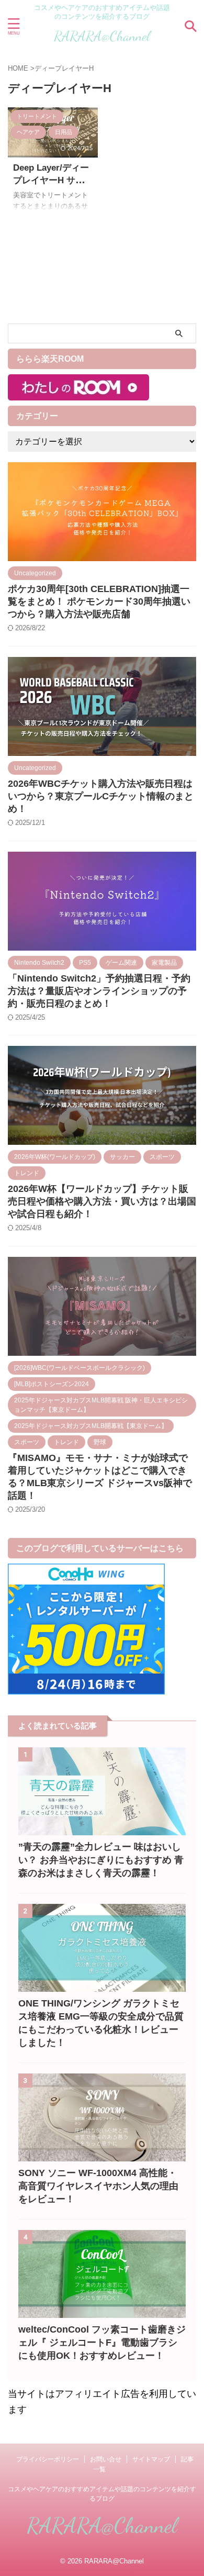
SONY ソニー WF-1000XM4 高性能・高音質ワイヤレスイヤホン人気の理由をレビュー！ (98, 2186)
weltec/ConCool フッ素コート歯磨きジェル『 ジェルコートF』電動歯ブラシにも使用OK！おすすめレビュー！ (102, 2343)
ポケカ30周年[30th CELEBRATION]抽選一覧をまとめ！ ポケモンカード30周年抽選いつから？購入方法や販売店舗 (99, 601)
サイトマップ (151, 2459)
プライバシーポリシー (48, 2459)
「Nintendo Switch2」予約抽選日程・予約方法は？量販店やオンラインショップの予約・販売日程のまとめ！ (99, 991)
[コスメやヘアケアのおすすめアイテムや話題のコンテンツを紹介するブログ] (102, 41)
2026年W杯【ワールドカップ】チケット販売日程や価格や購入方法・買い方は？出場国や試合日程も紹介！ (102, 1201)
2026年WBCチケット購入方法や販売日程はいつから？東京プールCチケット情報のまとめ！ (101, 796)
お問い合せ (106, 2459)
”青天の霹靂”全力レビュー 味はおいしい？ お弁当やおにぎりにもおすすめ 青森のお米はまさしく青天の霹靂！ (101, 1860)
